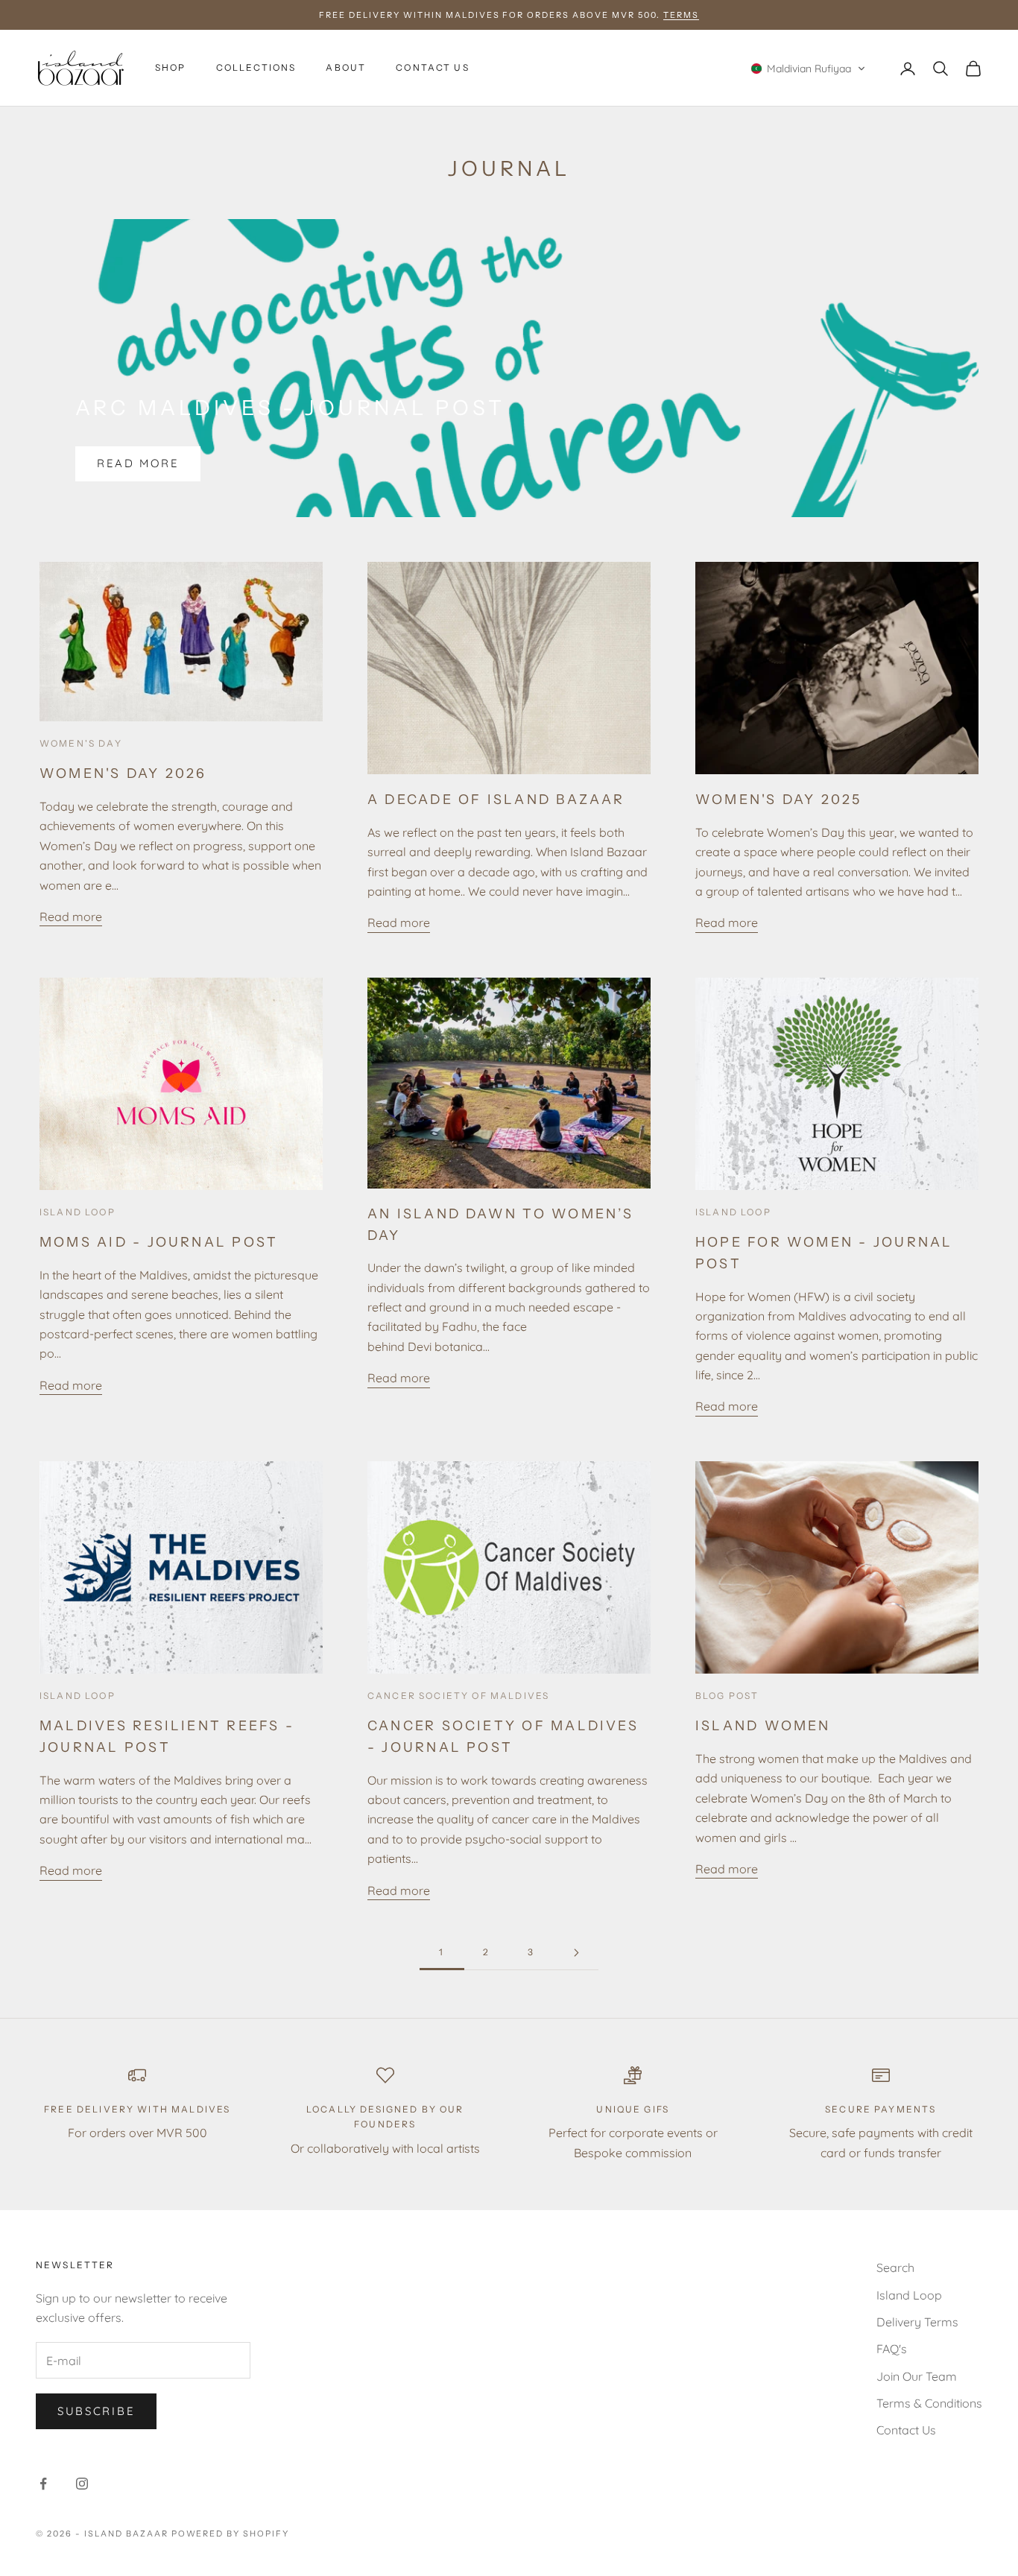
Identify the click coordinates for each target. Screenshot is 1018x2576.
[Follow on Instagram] (82, 2484)
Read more (138, 463)
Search (895, 2268)
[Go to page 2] (576, 1953)
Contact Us (433, 68)
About (346, 68)
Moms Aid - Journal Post (159, 1242)
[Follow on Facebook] (43, 2484)
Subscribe (96, 2411)
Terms (681, 15)
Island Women (763, 1725)
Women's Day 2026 (123, 773)
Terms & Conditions (929, 2403)
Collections (256, 68)
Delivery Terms (917, 2322)
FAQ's (892, 2349)
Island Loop (78, 1212)
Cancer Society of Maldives (458, 1696)
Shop (171, 68)
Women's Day (81, 743)
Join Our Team (917, 2376)
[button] (808, 69)
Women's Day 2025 (779, 799)
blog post (727, 1696)
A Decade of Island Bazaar (496, 799)
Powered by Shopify (231, 2534)
